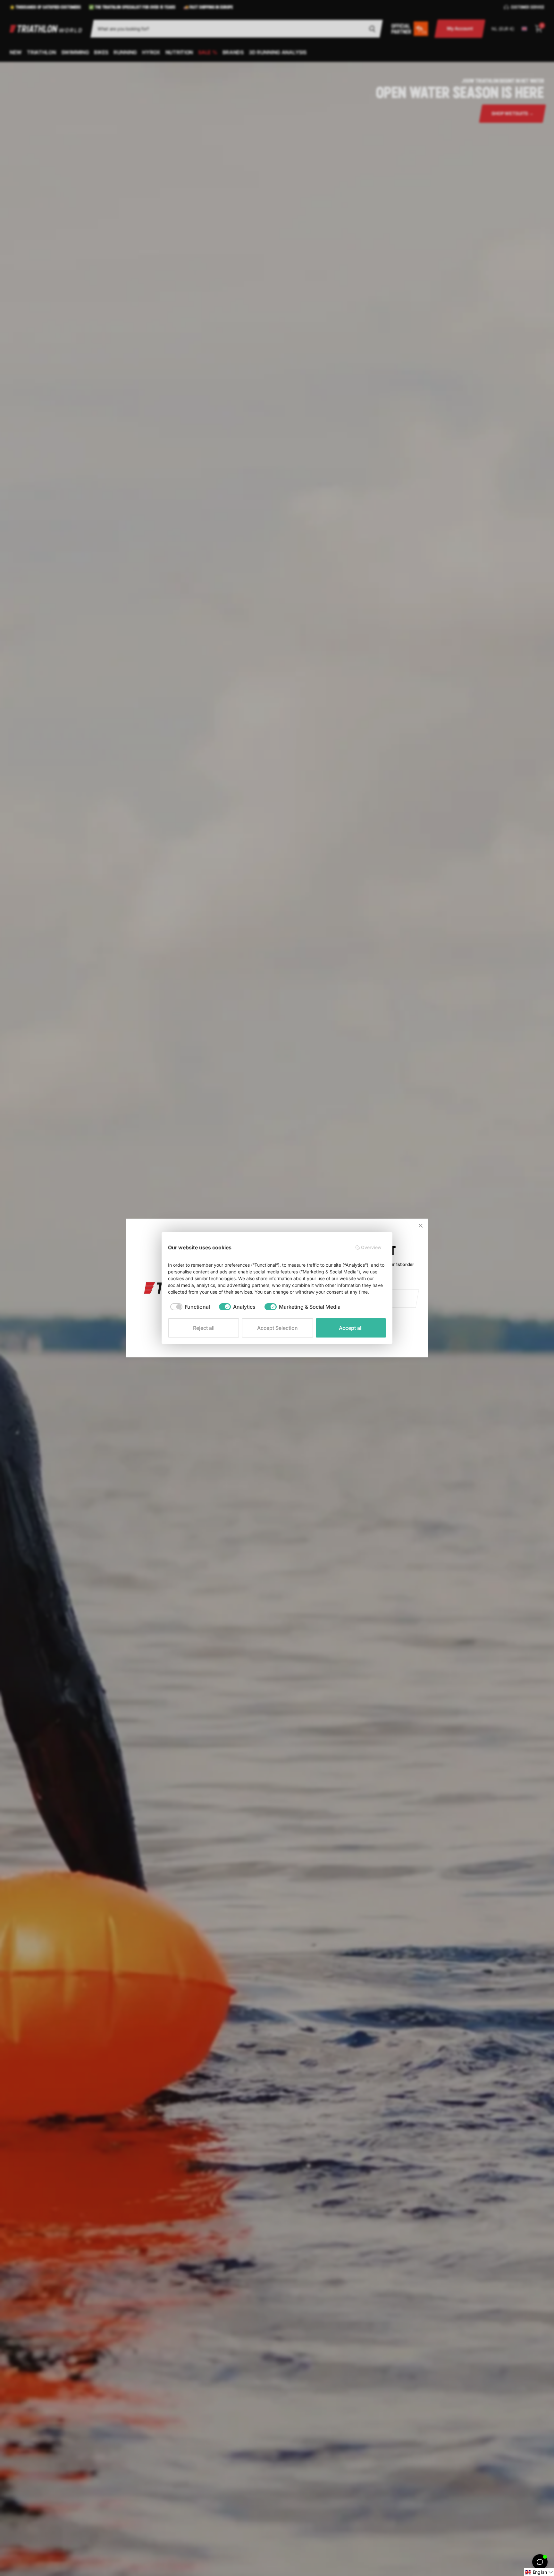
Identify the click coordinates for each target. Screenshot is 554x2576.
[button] (539, 2572)
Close (421, 1226)
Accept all (351, 1328)
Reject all (204, 1328)
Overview (371, 1247)
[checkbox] (190, 1307)
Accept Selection (277, 1328)
